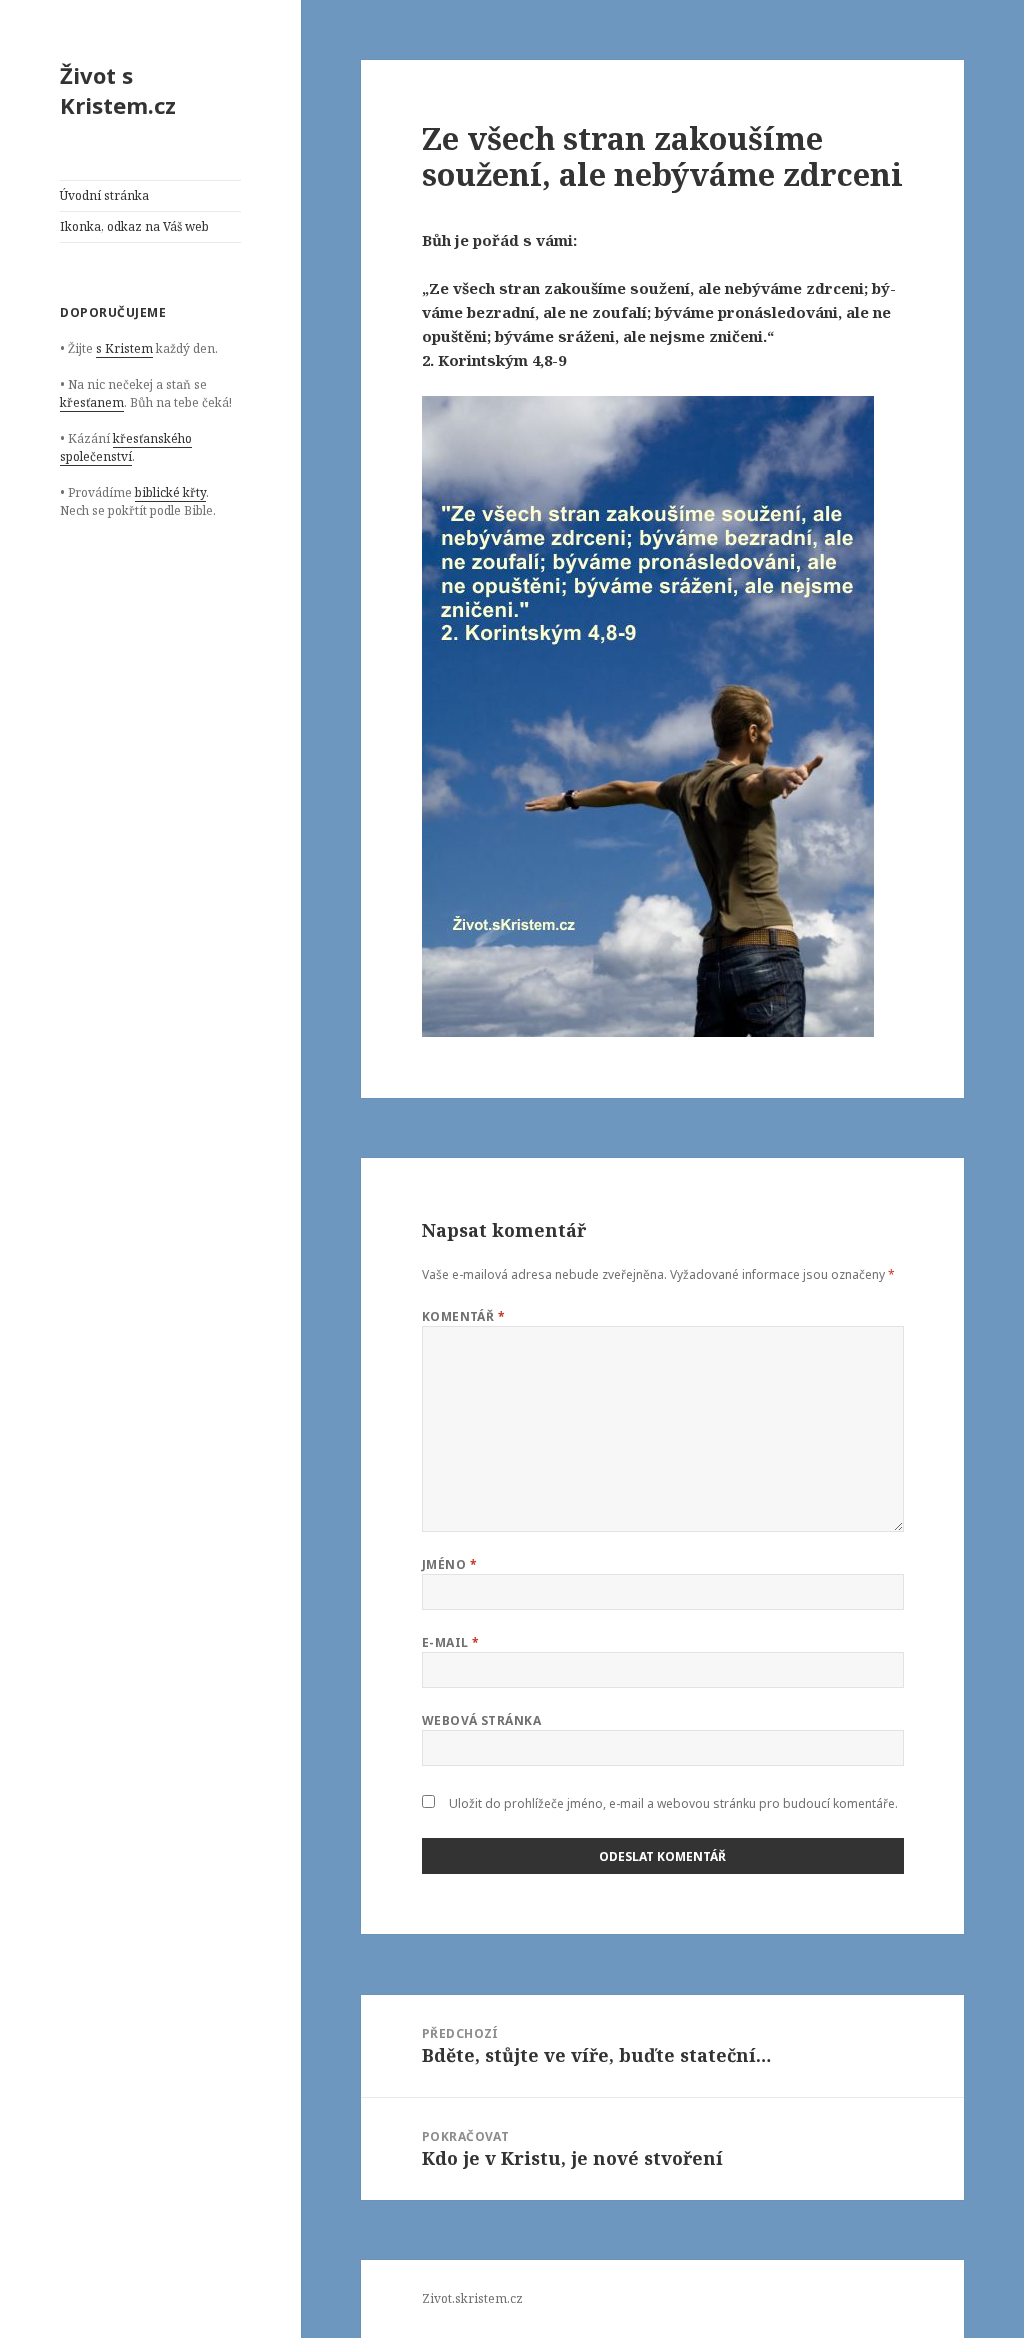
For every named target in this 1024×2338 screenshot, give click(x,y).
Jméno (449, 1564)
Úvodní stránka (104, 195)
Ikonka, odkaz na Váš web (134, 226)
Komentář (464, 1316)
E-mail (451, 1642)
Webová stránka (482, 1720)
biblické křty (170, 492)
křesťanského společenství (126, 447)
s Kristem (124, 348)
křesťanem (92, 402)
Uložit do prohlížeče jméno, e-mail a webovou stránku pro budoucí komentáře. (673, 1803)
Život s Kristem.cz (118, 90)
